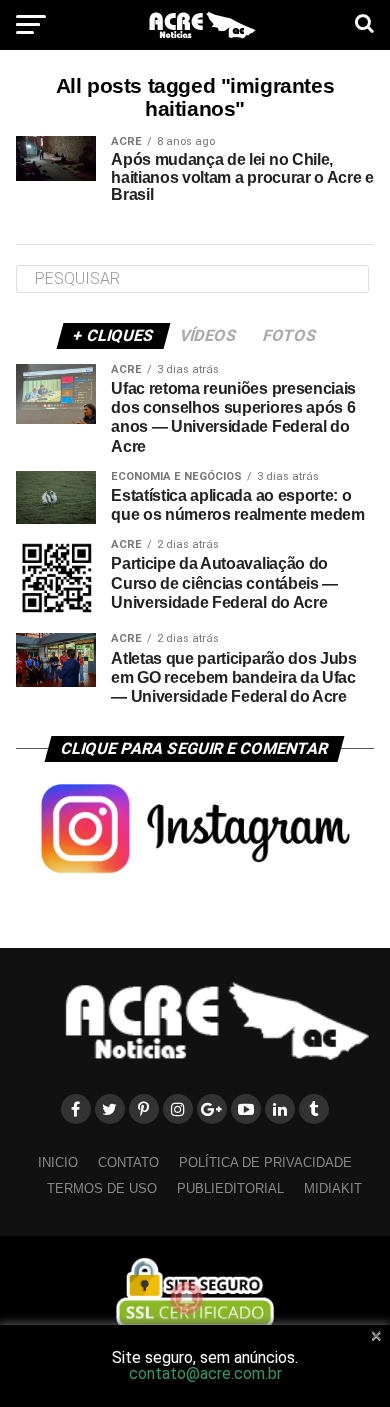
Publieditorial (230, 1188)
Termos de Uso (102, 1188)
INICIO (58, 1162)
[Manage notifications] (187, 1298)
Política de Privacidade (265, 1162)
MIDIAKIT (333, 1188)
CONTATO (128, 1162)
